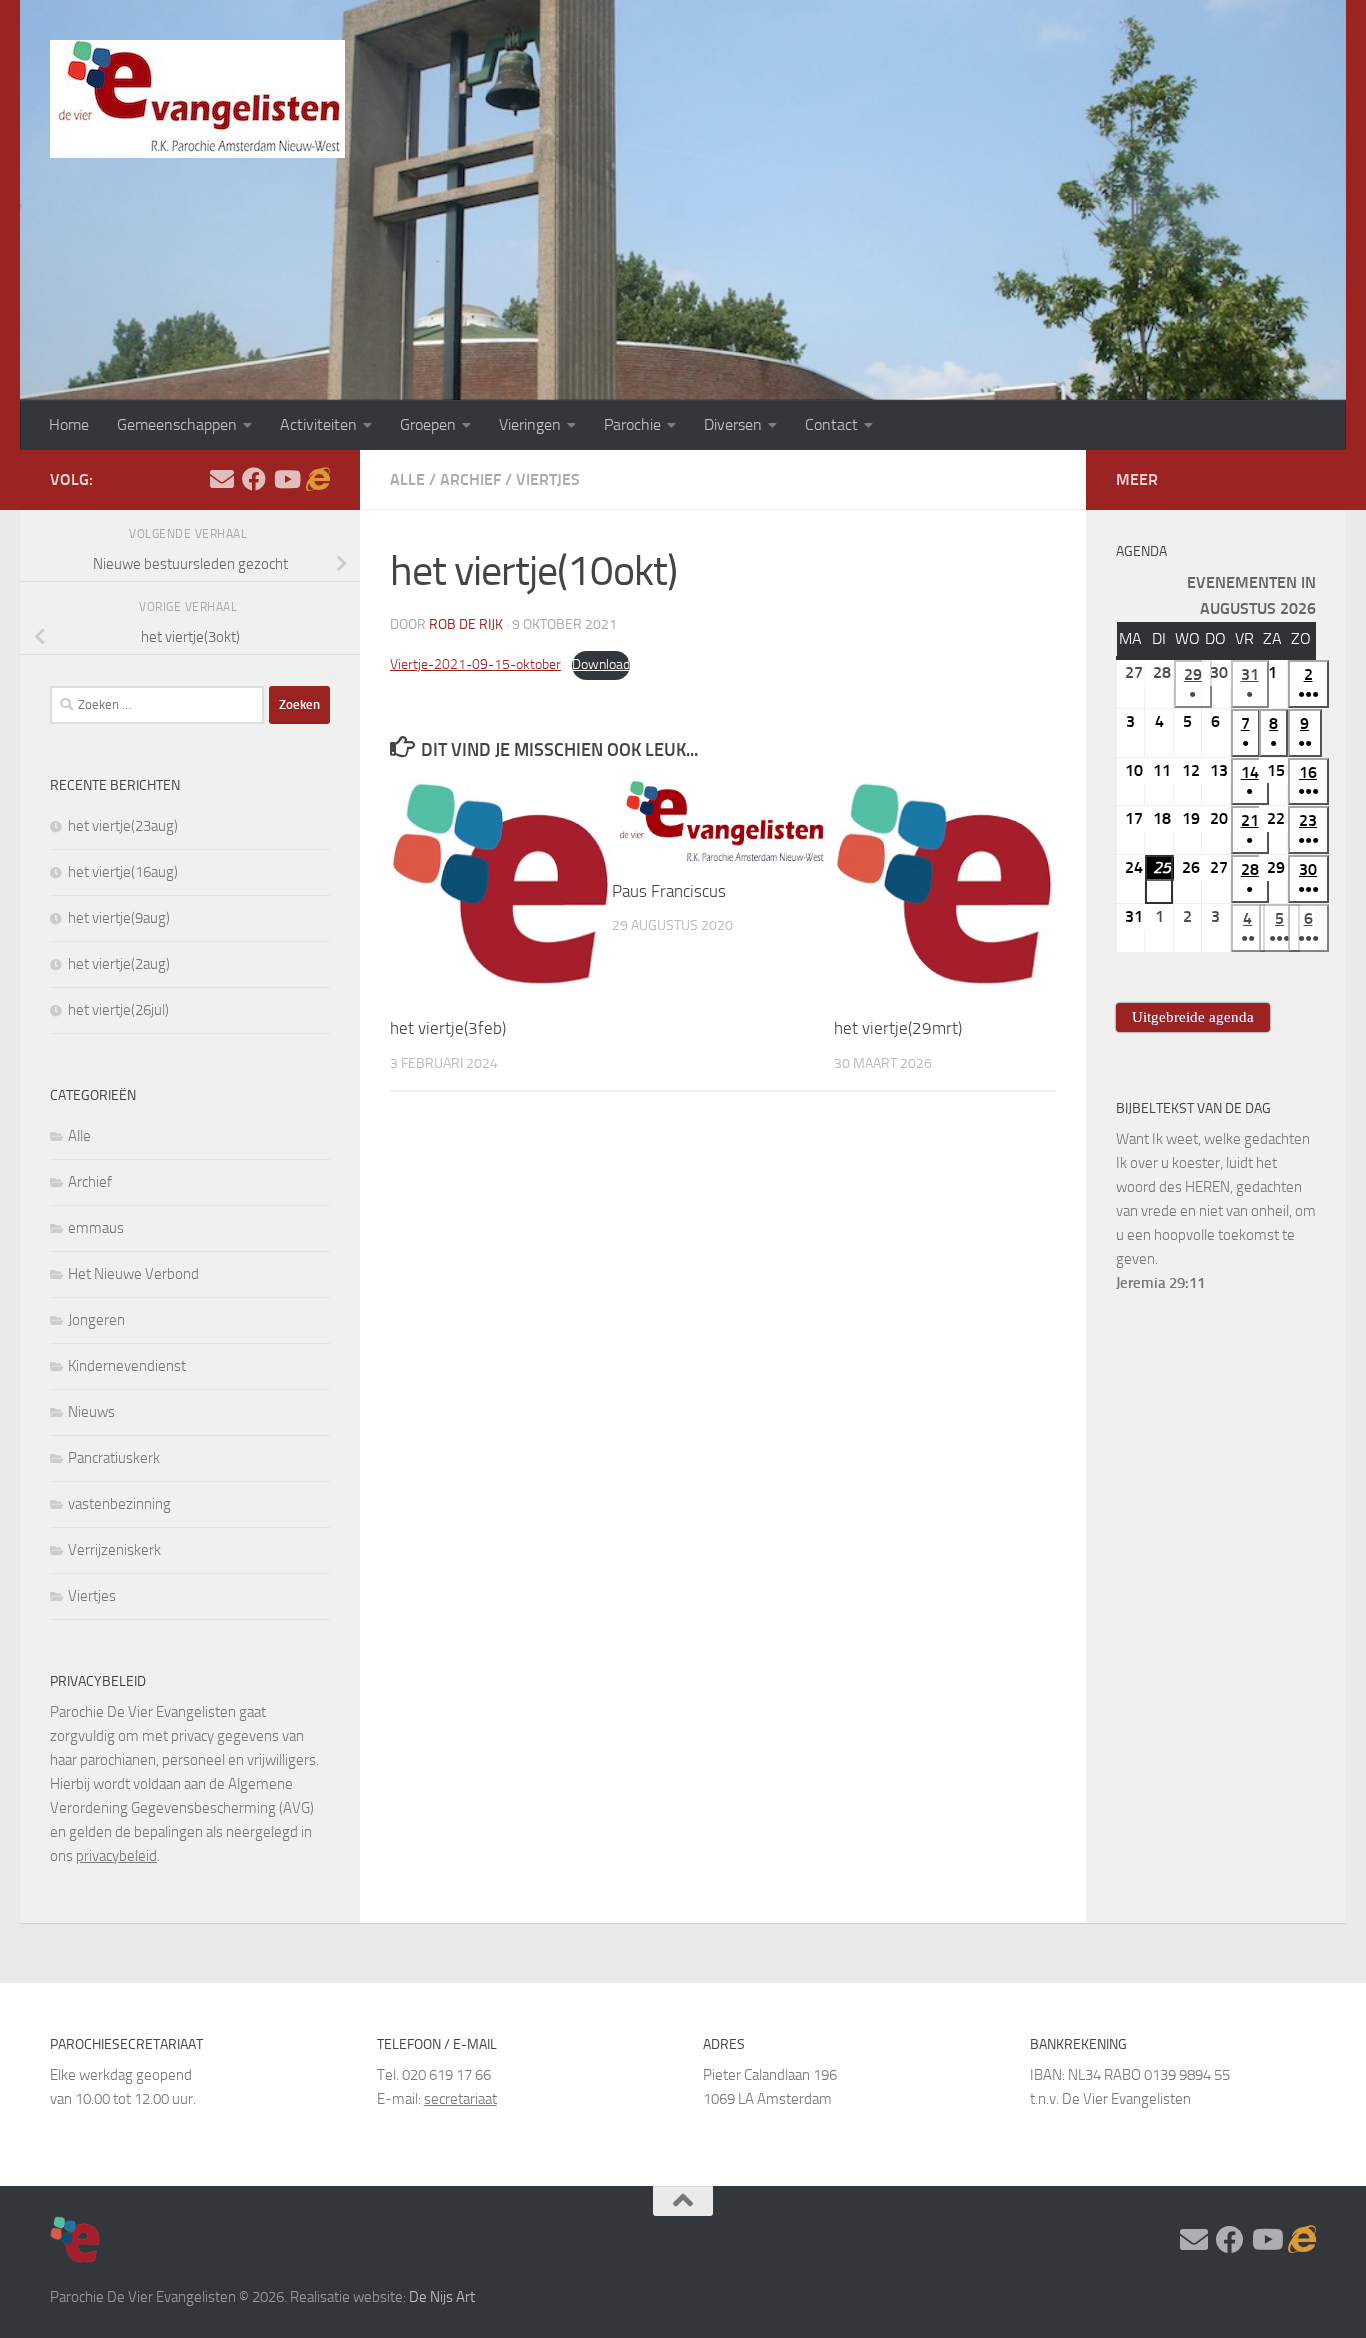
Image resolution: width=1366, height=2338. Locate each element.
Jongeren (96, 1320)
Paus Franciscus (669, 891)
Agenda (1141, 551)
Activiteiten (318, 424)
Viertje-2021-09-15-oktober (475, 664)
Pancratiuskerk (114, 1458)
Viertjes (548, 479)
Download (601, 664)
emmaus (96, 1228)
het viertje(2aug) (119, 964)
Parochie (632, 424)
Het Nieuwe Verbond (133, 1274)
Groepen (428, 424)
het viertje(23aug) (123, 826)
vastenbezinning (119, 1504)
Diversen (733, 424)
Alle (407, 479)
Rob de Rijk (466, 624)
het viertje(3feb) (448, 1028)
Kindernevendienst (127, 1366)
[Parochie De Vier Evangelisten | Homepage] (197, 99)
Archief (470, 479)
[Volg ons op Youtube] (286, 479)
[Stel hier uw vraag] (222, 479)
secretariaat (460, 2099)
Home (69, 424)
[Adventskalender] (318, 479)
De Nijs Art (442, 2297)
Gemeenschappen (177, 424)
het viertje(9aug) (119, 918)
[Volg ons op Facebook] (254, 479)
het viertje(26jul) (118, 1010)
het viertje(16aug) (123, 872)
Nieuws (91, 1412)
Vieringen (530, 424)
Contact (831, 424)
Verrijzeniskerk (114, 1550)
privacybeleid (116, 1856)
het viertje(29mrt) (898, 1028)
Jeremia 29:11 (1160, 1283)
